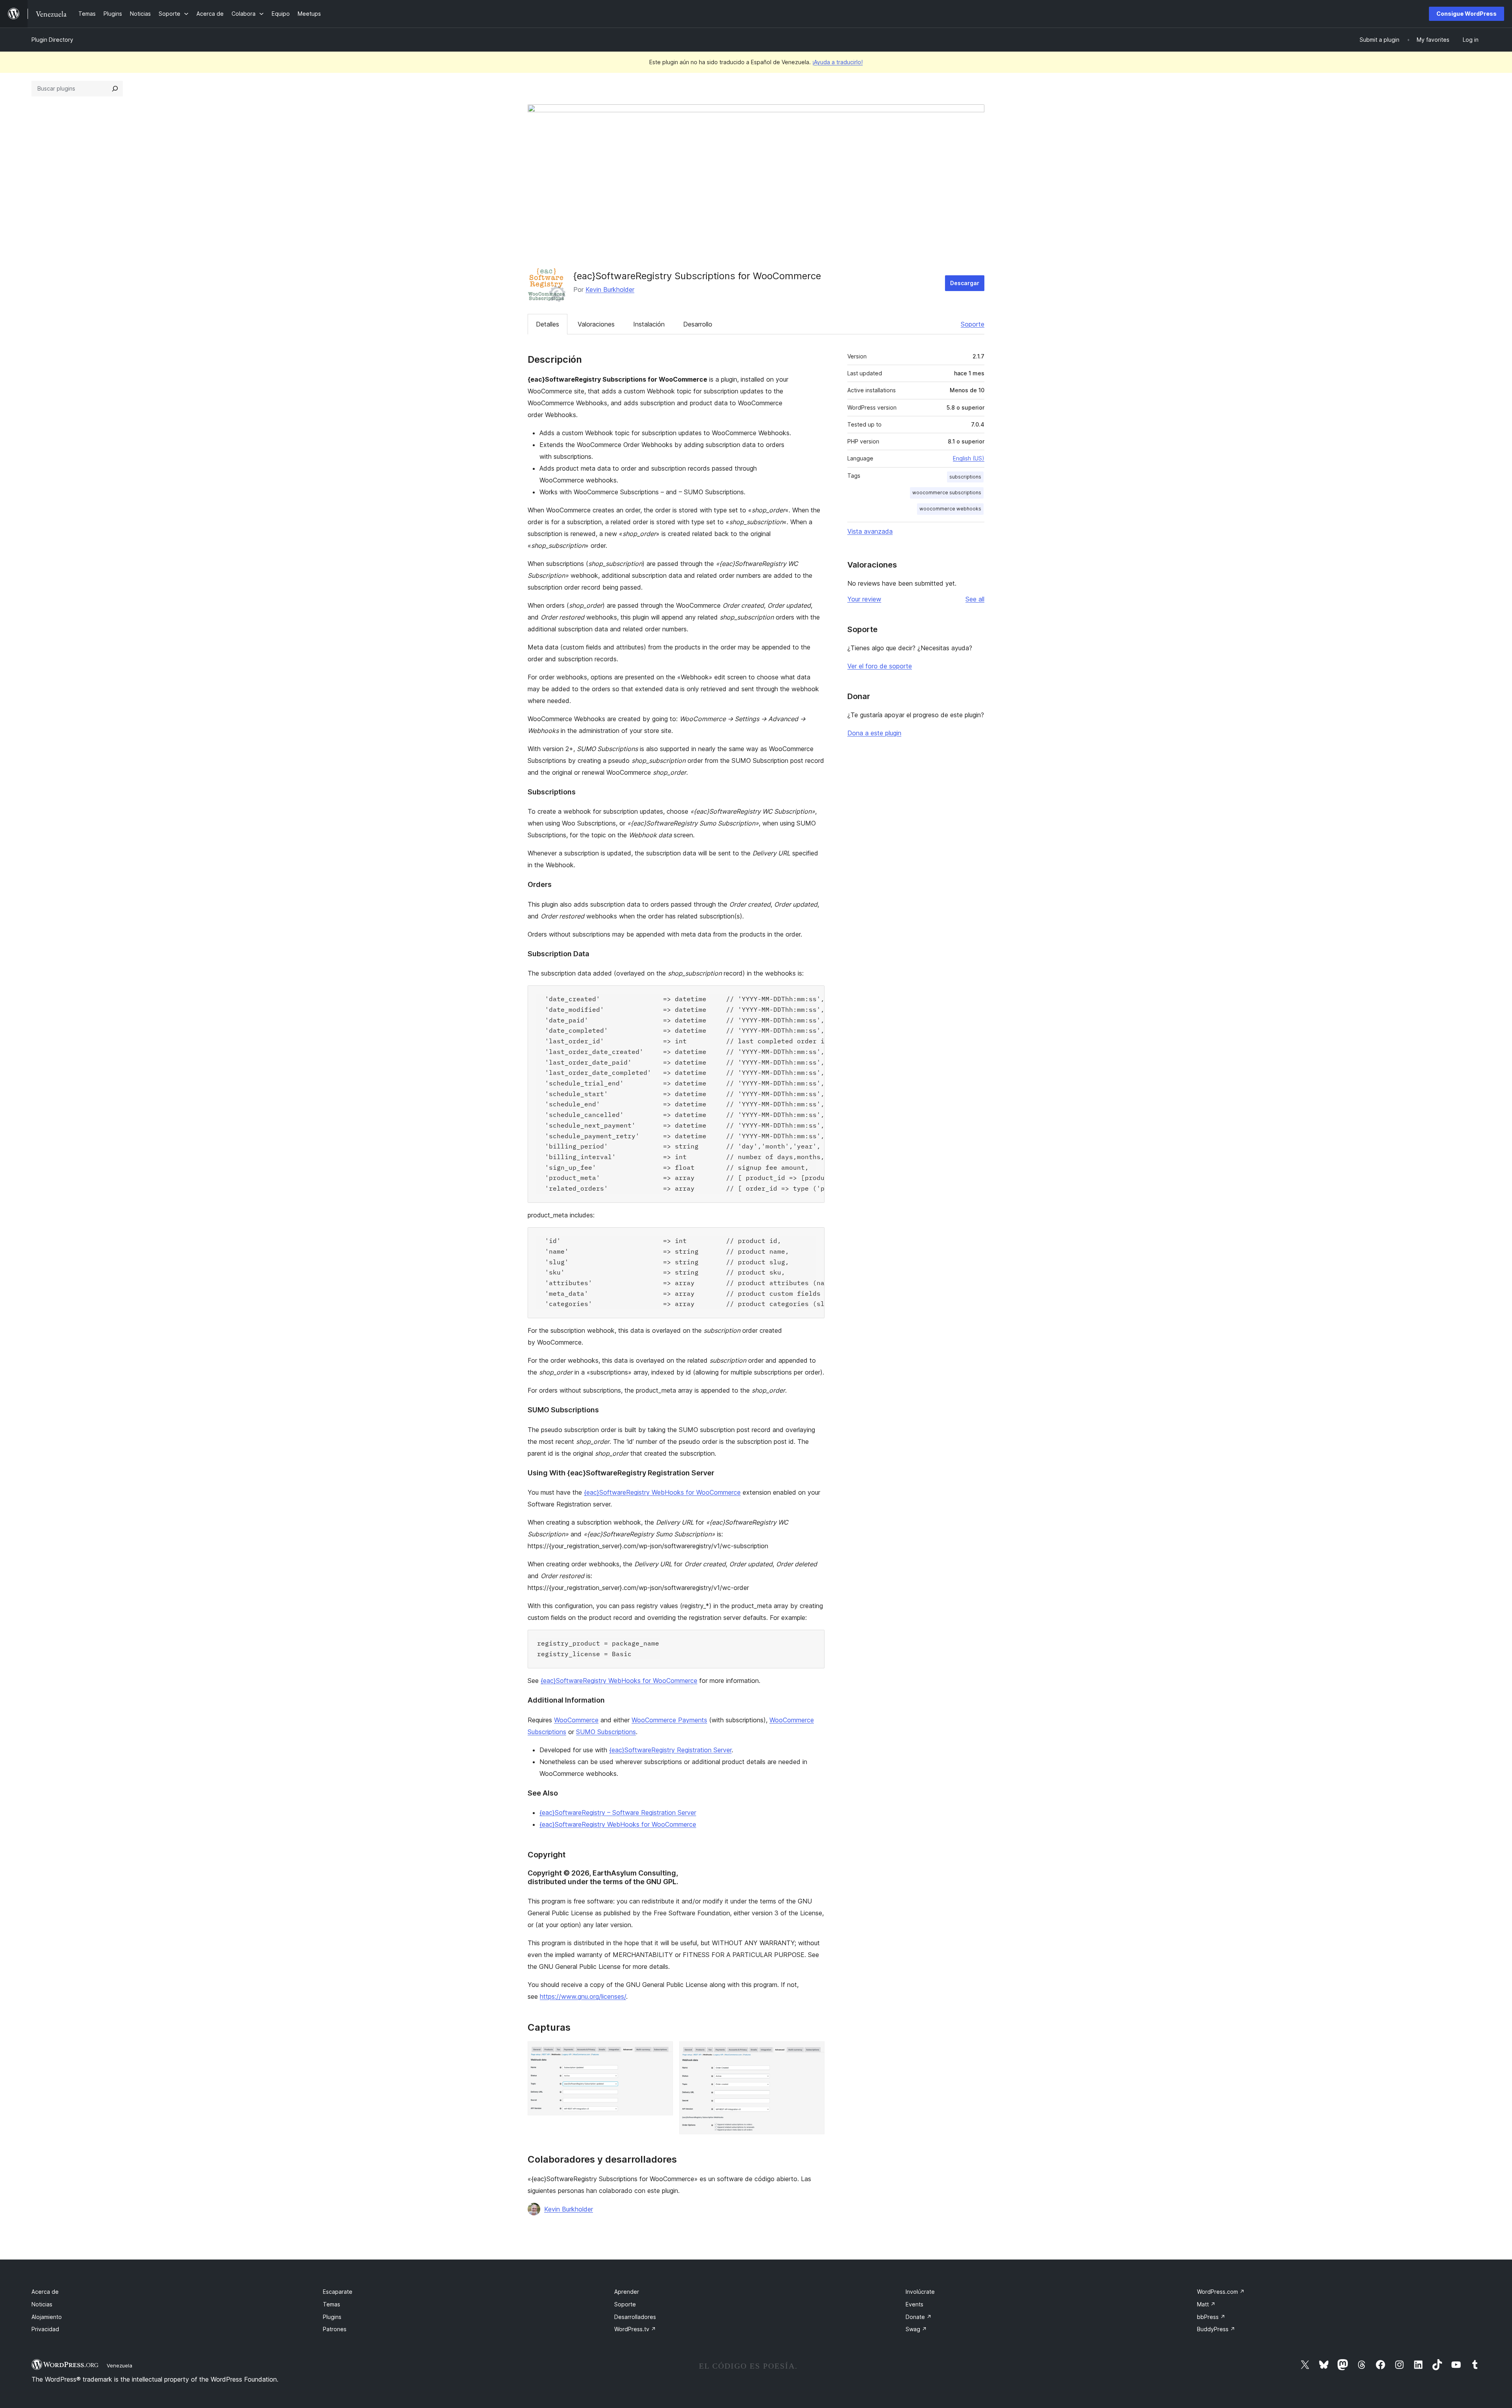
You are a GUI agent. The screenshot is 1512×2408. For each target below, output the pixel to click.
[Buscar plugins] (115, 89)
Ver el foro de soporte (880, 666)
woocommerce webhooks (950, 509)
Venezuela (120, 2365)
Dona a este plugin (874, 733)
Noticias (42, 2304)
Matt (1206, 2304)
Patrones (335, 2329)
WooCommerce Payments (669, 1720)
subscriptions (965, 477)
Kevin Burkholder (610, 289)
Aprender (627, 2292)
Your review (864, 599)
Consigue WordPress (1467, 14)
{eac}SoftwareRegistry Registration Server (670, 1750)
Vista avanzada (870, 531)
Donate (919, 2317)
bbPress (1211, 2317)
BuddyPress (1216, 2329)
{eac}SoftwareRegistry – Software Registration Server (618, 1812)
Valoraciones (596, 324)
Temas (332, 2304)
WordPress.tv (635, 2329)
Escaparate (338, 2292)
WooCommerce (576, 1720)
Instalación (649, 324)
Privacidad (45, 2329)
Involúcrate (920, 2292)
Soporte (973, 324)
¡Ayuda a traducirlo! (838, 62)
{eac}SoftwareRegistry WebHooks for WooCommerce (662, 1492)
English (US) (969, 458)
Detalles (548, 324)
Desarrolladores (635, 2317)
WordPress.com (1221, 2292)
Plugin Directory (52, 40)
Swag (916, 2329)
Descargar (965, 283)
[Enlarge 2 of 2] (814, 2052)
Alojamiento (47, 2317)
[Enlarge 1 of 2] (662, 2052)
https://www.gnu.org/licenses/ (583, 1996)
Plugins (332, 2317)
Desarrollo (698, 324)
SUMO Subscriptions (606, 1732)
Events (914, 2304)
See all (975, 599)
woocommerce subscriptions (947, 493)
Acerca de (45, 2292)
